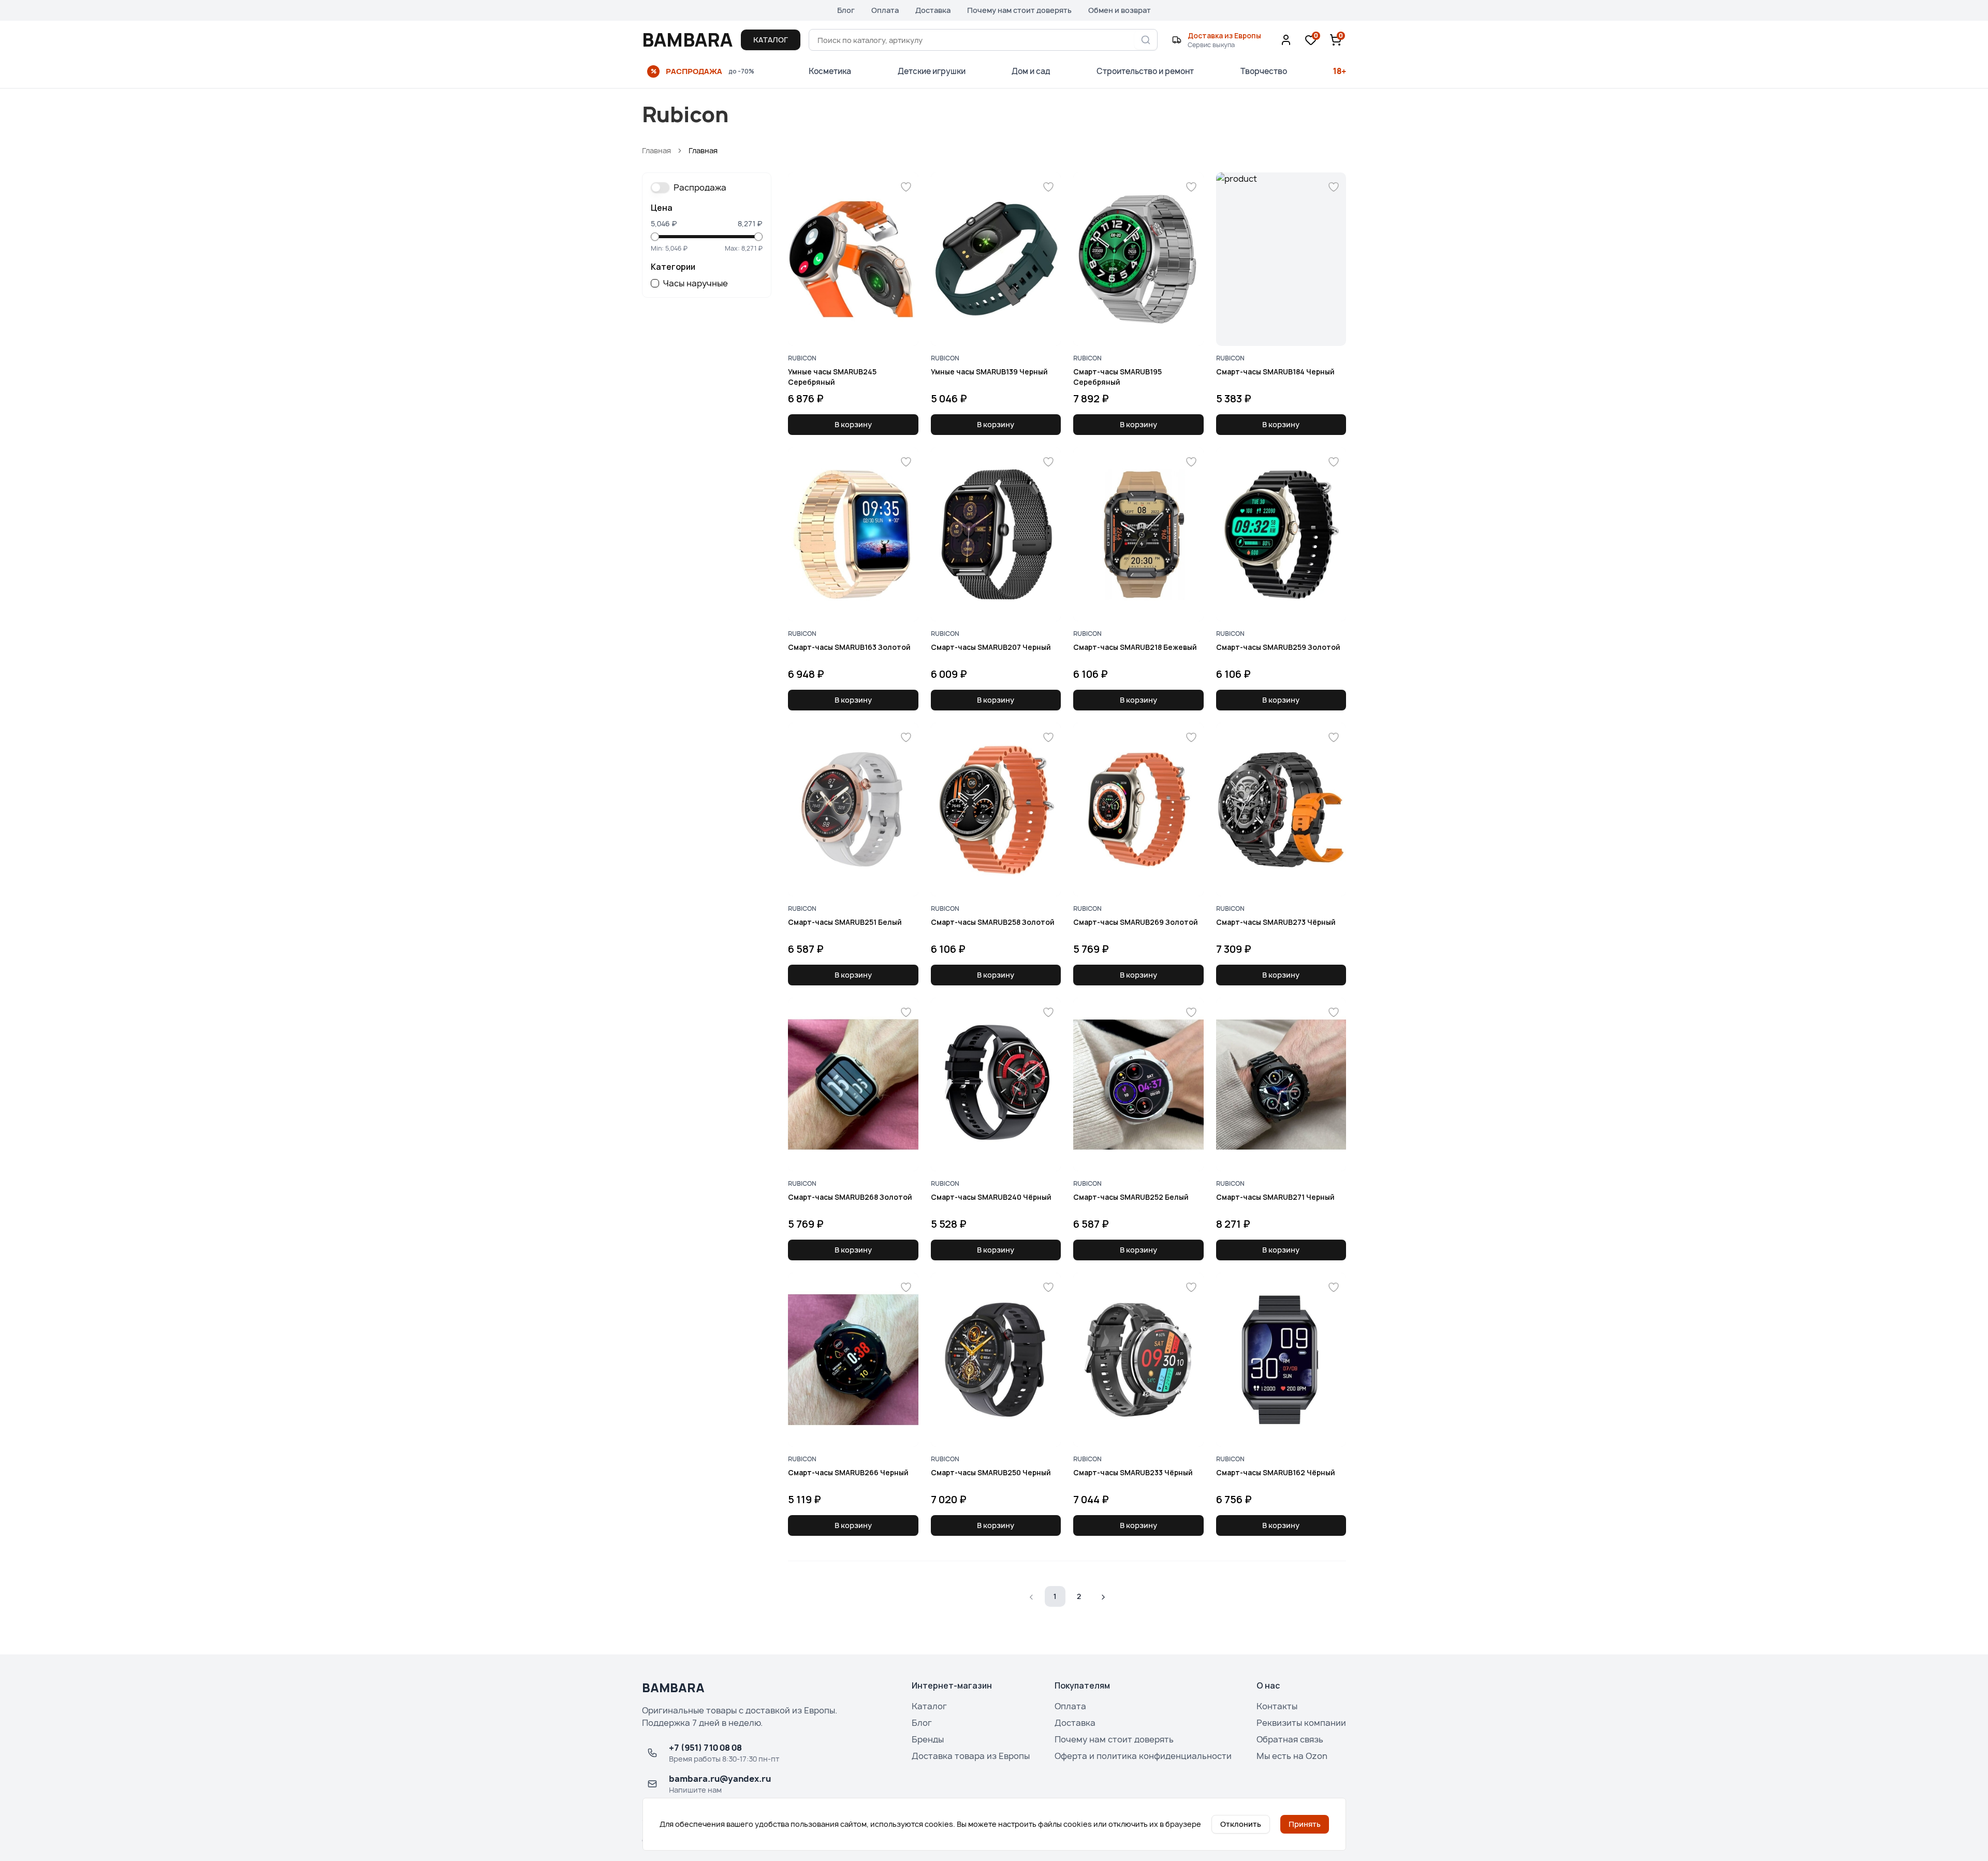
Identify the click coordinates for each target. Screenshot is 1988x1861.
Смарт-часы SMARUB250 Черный (991, 1472)
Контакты (1277, 1706)
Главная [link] (703, 150)
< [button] (1032, 1596)
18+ (1340, 71)
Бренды (928, 1739)
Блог (846, 10)
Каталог (929, 1706)
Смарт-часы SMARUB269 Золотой (1136, 922)
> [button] (1103, 1596)
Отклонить (1241, 1824)
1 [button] (1055, 1596)
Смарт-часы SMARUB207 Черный (991, 647)
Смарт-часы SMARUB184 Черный (1275, 372)
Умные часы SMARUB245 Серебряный (832, 376)
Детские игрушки (932, 71)
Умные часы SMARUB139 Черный (989, 372)
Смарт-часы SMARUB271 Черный (1275, 1197)
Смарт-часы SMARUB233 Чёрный (1133, 1472)
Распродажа (700, 187)
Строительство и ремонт (1145, 71)
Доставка (933, 10)
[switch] (660, 187)
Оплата (885, 10)
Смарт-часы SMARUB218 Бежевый (1135, 647)
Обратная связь (1290, 1739)
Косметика (830, 71)
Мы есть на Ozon (1292, 1756)
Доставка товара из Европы (971, 1756)
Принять (1305, 1824)
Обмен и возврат (1120, 10)
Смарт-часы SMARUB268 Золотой (850, 1197)
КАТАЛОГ (771, 40)
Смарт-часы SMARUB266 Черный (848, 1472)
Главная (656, 150)
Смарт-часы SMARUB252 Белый (1131, 1197)
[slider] (655, 237)
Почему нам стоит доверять (1019, 10)
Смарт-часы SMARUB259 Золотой (1278, 647)
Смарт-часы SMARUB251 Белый (845, 922)
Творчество (1264, 71)
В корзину (853, 424)
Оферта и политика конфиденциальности (1143, 1756)
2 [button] (1079, 1596)
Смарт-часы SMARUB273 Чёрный (1276, 922)
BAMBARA (687, 40)
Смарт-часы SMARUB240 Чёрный (991, 1197)
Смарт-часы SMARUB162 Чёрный (1276, 1472)
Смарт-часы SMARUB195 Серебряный (1117, 376)
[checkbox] (655, 283)
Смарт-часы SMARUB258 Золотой (993, 922)
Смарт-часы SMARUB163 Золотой (849, 647)
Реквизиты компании (1301, 1723)
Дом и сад (1031, 71)
